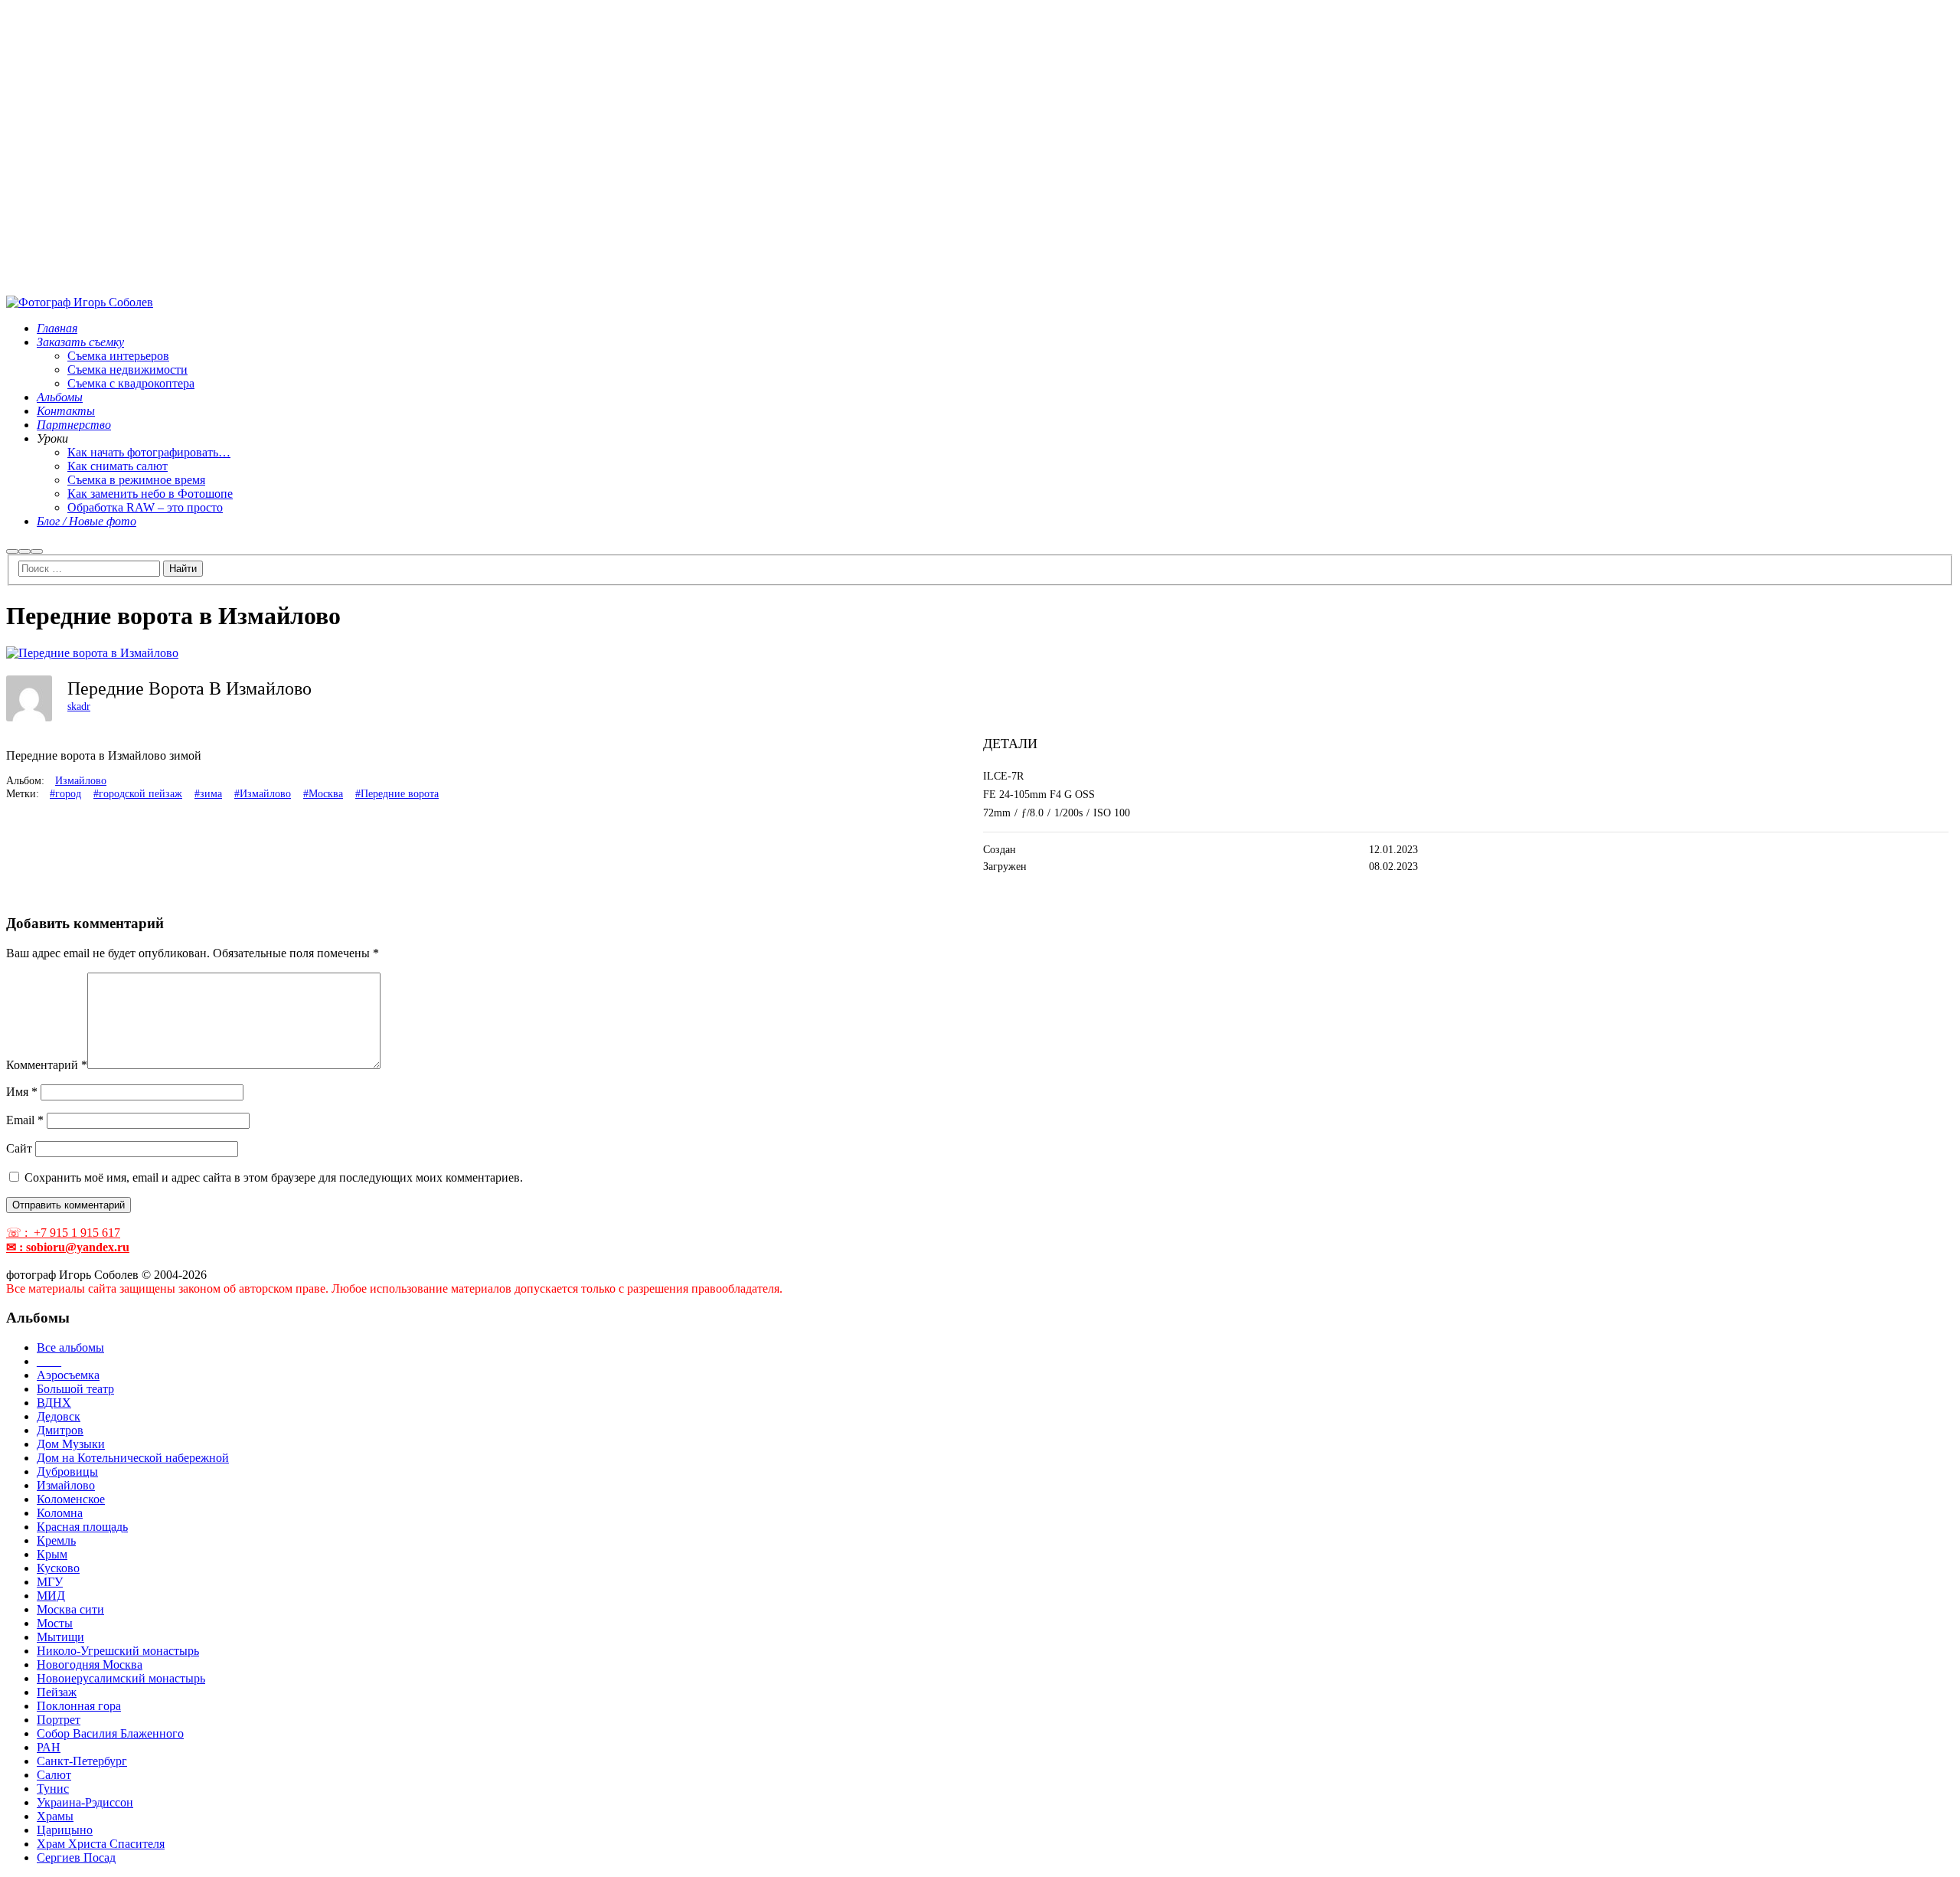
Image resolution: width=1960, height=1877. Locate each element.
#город (65, 794)
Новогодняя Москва (90, 1664)
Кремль (56, 1540)
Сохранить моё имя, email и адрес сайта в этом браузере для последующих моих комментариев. (274, 1177)
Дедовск (59, 1416)
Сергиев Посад (76, 1857)
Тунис (53, 1789)
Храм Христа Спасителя (101, 1844)
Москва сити (70, 1609)
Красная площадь (82, 1527)
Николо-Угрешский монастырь (118, 1651)
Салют (54, 1775)
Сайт (19, 1148)
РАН (49, 1747)
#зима (208, 794)
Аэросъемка (68, 1375)
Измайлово (81, 781)
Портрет (59, 1720)
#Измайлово (263, 794)
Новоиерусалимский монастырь (121, 1678)
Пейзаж (57, 1692)
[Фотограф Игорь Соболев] (80, 302)
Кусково (58, 1568)
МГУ (50, 1582)
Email (25, 1120)
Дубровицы (67, 1472)
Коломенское (71, 1499)
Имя (22, 1092)
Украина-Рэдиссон (85, 1802)
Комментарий (47, 1065)
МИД (51, 1596)
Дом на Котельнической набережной (133, 1458)
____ (49, 1361)
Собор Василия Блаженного (110, 1733)
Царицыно (65, 1830)
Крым (52, 1554)
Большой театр (75, 1389)
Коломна (60, 1513)
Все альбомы (70, 1347)
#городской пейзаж (138, 794)
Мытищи (60, 1637)
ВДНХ (54, 1403)
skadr (79, 706)
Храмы (55, 1816)
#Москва (323, 794)
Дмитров (60, 1430)
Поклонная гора (79, 1706)
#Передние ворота (397, 794)
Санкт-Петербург (82, 1761)
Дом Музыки (71, 1444)
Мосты (55, 1623)
